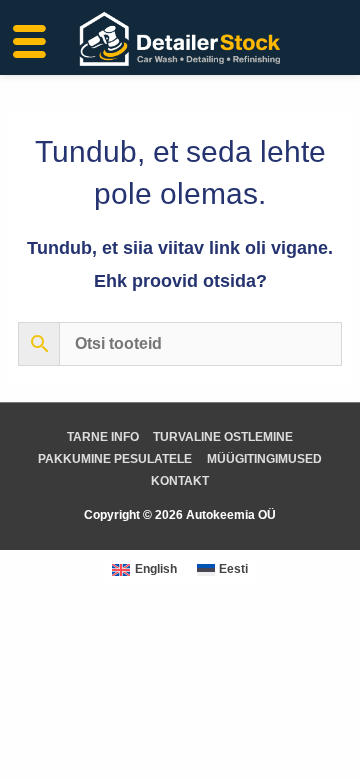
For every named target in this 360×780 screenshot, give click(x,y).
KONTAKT (180, 481)
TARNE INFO (103, 437)
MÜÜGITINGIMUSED (264, 459)
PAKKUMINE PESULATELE (115, 459)
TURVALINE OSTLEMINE (223, 437)
